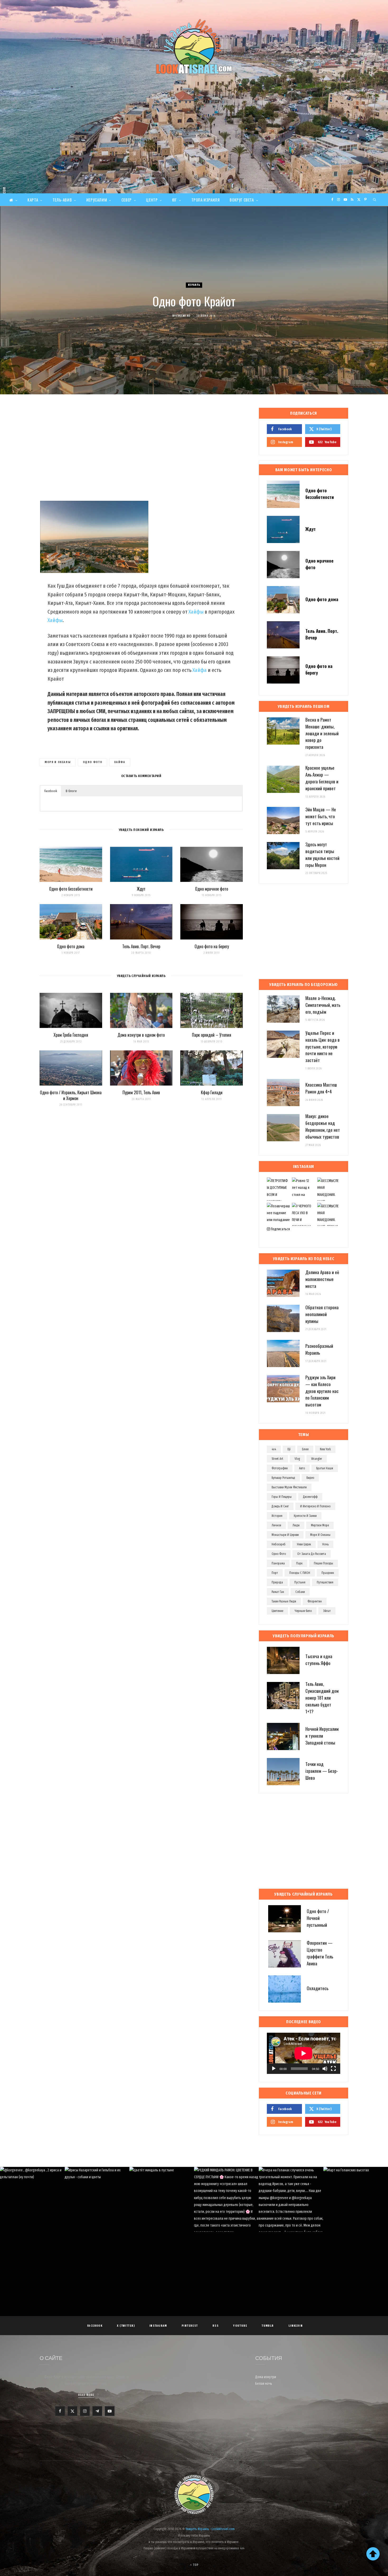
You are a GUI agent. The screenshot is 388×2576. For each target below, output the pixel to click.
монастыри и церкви (285, 1535)
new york (325, 1449)
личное (276, 1525)
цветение (277, 1611)
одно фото (93, 762)
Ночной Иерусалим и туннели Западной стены (322, 1736)
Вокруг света (242, 200)
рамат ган (278, 1592)
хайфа (120, 762)
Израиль (194, 285)
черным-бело (303, 1611)
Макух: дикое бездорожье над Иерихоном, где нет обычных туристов (323, 1126)
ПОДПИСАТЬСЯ (197, 2204)
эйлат (327, 1611)
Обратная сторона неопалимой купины (322, 1314)
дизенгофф (310, 1497)
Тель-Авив (62, 200)
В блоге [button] (71, 791)
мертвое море (320, 1525)
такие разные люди (284, 1601)
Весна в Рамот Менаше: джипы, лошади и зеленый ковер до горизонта (322, 733)
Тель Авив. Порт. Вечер (141, 946)
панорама (278, 1563)
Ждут (141, 889)
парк (299, 1563)
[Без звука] (325, 2069)
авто (302, 1468)
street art (277, 1459)
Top (195, 2565)
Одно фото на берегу (212, 946)
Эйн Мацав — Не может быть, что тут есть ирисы (321, 816)
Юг (174, 200)
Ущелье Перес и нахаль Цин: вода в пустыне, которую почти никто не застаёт (323, 1046)
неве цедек (304, 1544)
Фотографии (280, 1468)
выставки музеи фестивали (289, 1487)
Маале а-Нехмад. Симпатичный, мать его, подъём (323, 1005)
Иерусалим (97, 200)
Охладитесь (318, 1988)
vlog (297, 1459)
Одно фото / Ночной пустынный (318, 1918)
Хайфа (200, 670)
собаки (300, 1592)
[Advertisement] (194, 154)
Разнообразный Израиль (319, 1349)
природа (277, 1582)
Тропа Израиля (206, 200)
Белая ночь (264, 2384)
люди (296, 1525)
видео (310, 1478)
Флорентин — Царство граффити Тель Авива (320, 1953)
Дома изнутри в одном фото (141, 1035)
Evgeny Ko (183, 316)
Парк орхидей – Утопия (212, 1035)
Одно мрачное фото (212, 889)
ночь (325, 1544)
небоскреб (279, 1544)
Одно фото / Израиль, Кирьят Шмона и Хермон (71, 1095)
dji (289, 1449)
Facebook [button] (51, 791)
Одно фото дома (71, 946)
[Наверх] (373, 2554)
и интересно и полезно (315, 1506)
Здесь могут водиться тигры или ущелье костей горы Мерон (322, 854)
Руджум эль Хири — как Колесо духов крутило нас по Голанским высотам (322, 1391)
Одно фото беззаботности (71, 889)
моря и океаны (58, 762)
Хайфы (196, 612)
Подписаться (280, 1229)
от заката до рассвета (312, 1554)
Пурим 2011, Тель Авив (141, 1092)
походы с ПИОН (300, 1573)
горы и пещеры (282, 1497)
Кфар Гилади (212, 1092)
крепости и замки (305, 1516)
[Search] (375, 200)
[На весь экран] (333, 2069)
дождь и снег (280, 1506)
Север (127, 200)
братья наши (325, 1468)
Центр (152, 200)
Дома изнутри (266, 2377)
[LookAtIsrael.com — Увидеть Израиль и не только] (194, 46)
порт (275, 1573)
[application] (304, 2053)
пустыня (300, 1582)
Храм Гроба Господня (71, 1035)
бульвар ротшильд (283, 1478)
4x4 (274, 1449)
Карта (33, 200)
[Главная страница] (13, 200)
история (277, 1516)
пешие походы (323, 1563)
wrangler (317, 1459)
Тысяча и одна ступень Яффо (319, 1660)
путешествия (325, 1582)
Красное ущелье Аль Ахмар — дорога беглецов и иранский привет (322, 778)
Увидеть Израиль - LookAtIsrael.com (210, 2529)
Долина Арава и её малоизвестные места (322, 1279)
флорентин (315, 1601)
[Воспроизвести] (274, 2069)
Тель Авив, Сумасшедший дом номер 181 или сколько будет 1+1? (322, 1698)
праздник (328, 1573)
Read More (86, 2395)
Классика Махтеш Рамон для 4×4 (321, 1088)
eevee (305, 1449)
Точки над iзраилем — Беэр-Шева (322, 1771)
